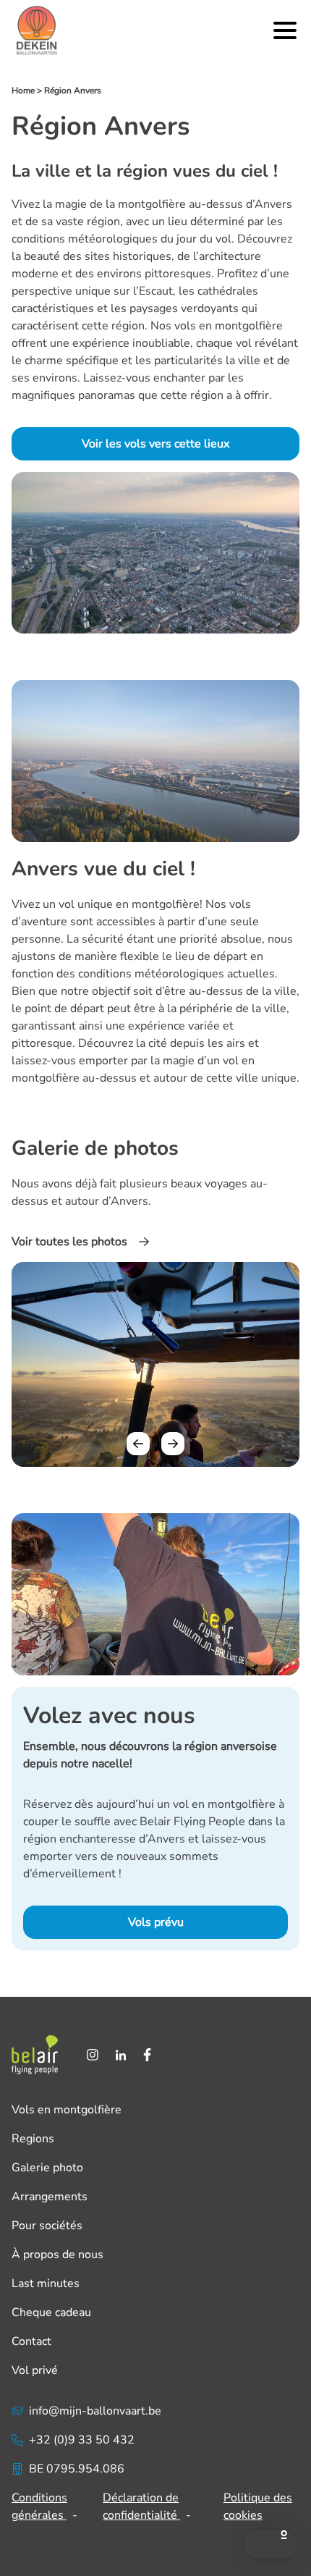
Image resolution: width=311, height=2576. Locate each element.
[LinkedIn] (121, 2055)
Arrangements (50, 2197)
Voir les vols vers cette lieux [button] (155, 444)
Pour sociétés (47, 2226)
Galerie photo (47, 2168)
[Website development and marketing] (155, 2533)
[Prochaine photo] (173, 1444)
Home (23, 91)
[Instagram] (93, 2055)
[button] (270, 2544)
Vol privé (35, 2370)
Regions (33, 2139)
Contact (31, 2341)
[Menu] (285, 30)
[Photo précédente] (138, 1444)
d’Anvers (269, 204)
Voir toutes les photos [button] (69, 1242)
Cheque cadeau (51, 2312)
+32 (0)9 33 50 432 (82, 2440)
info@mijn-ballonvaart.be (95, 2411)
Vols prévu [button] (156, 1922)
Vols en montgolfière (67, 2110)
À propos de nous (57, 2255)
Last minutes (46, 2284)
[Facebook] (147, 2055)
